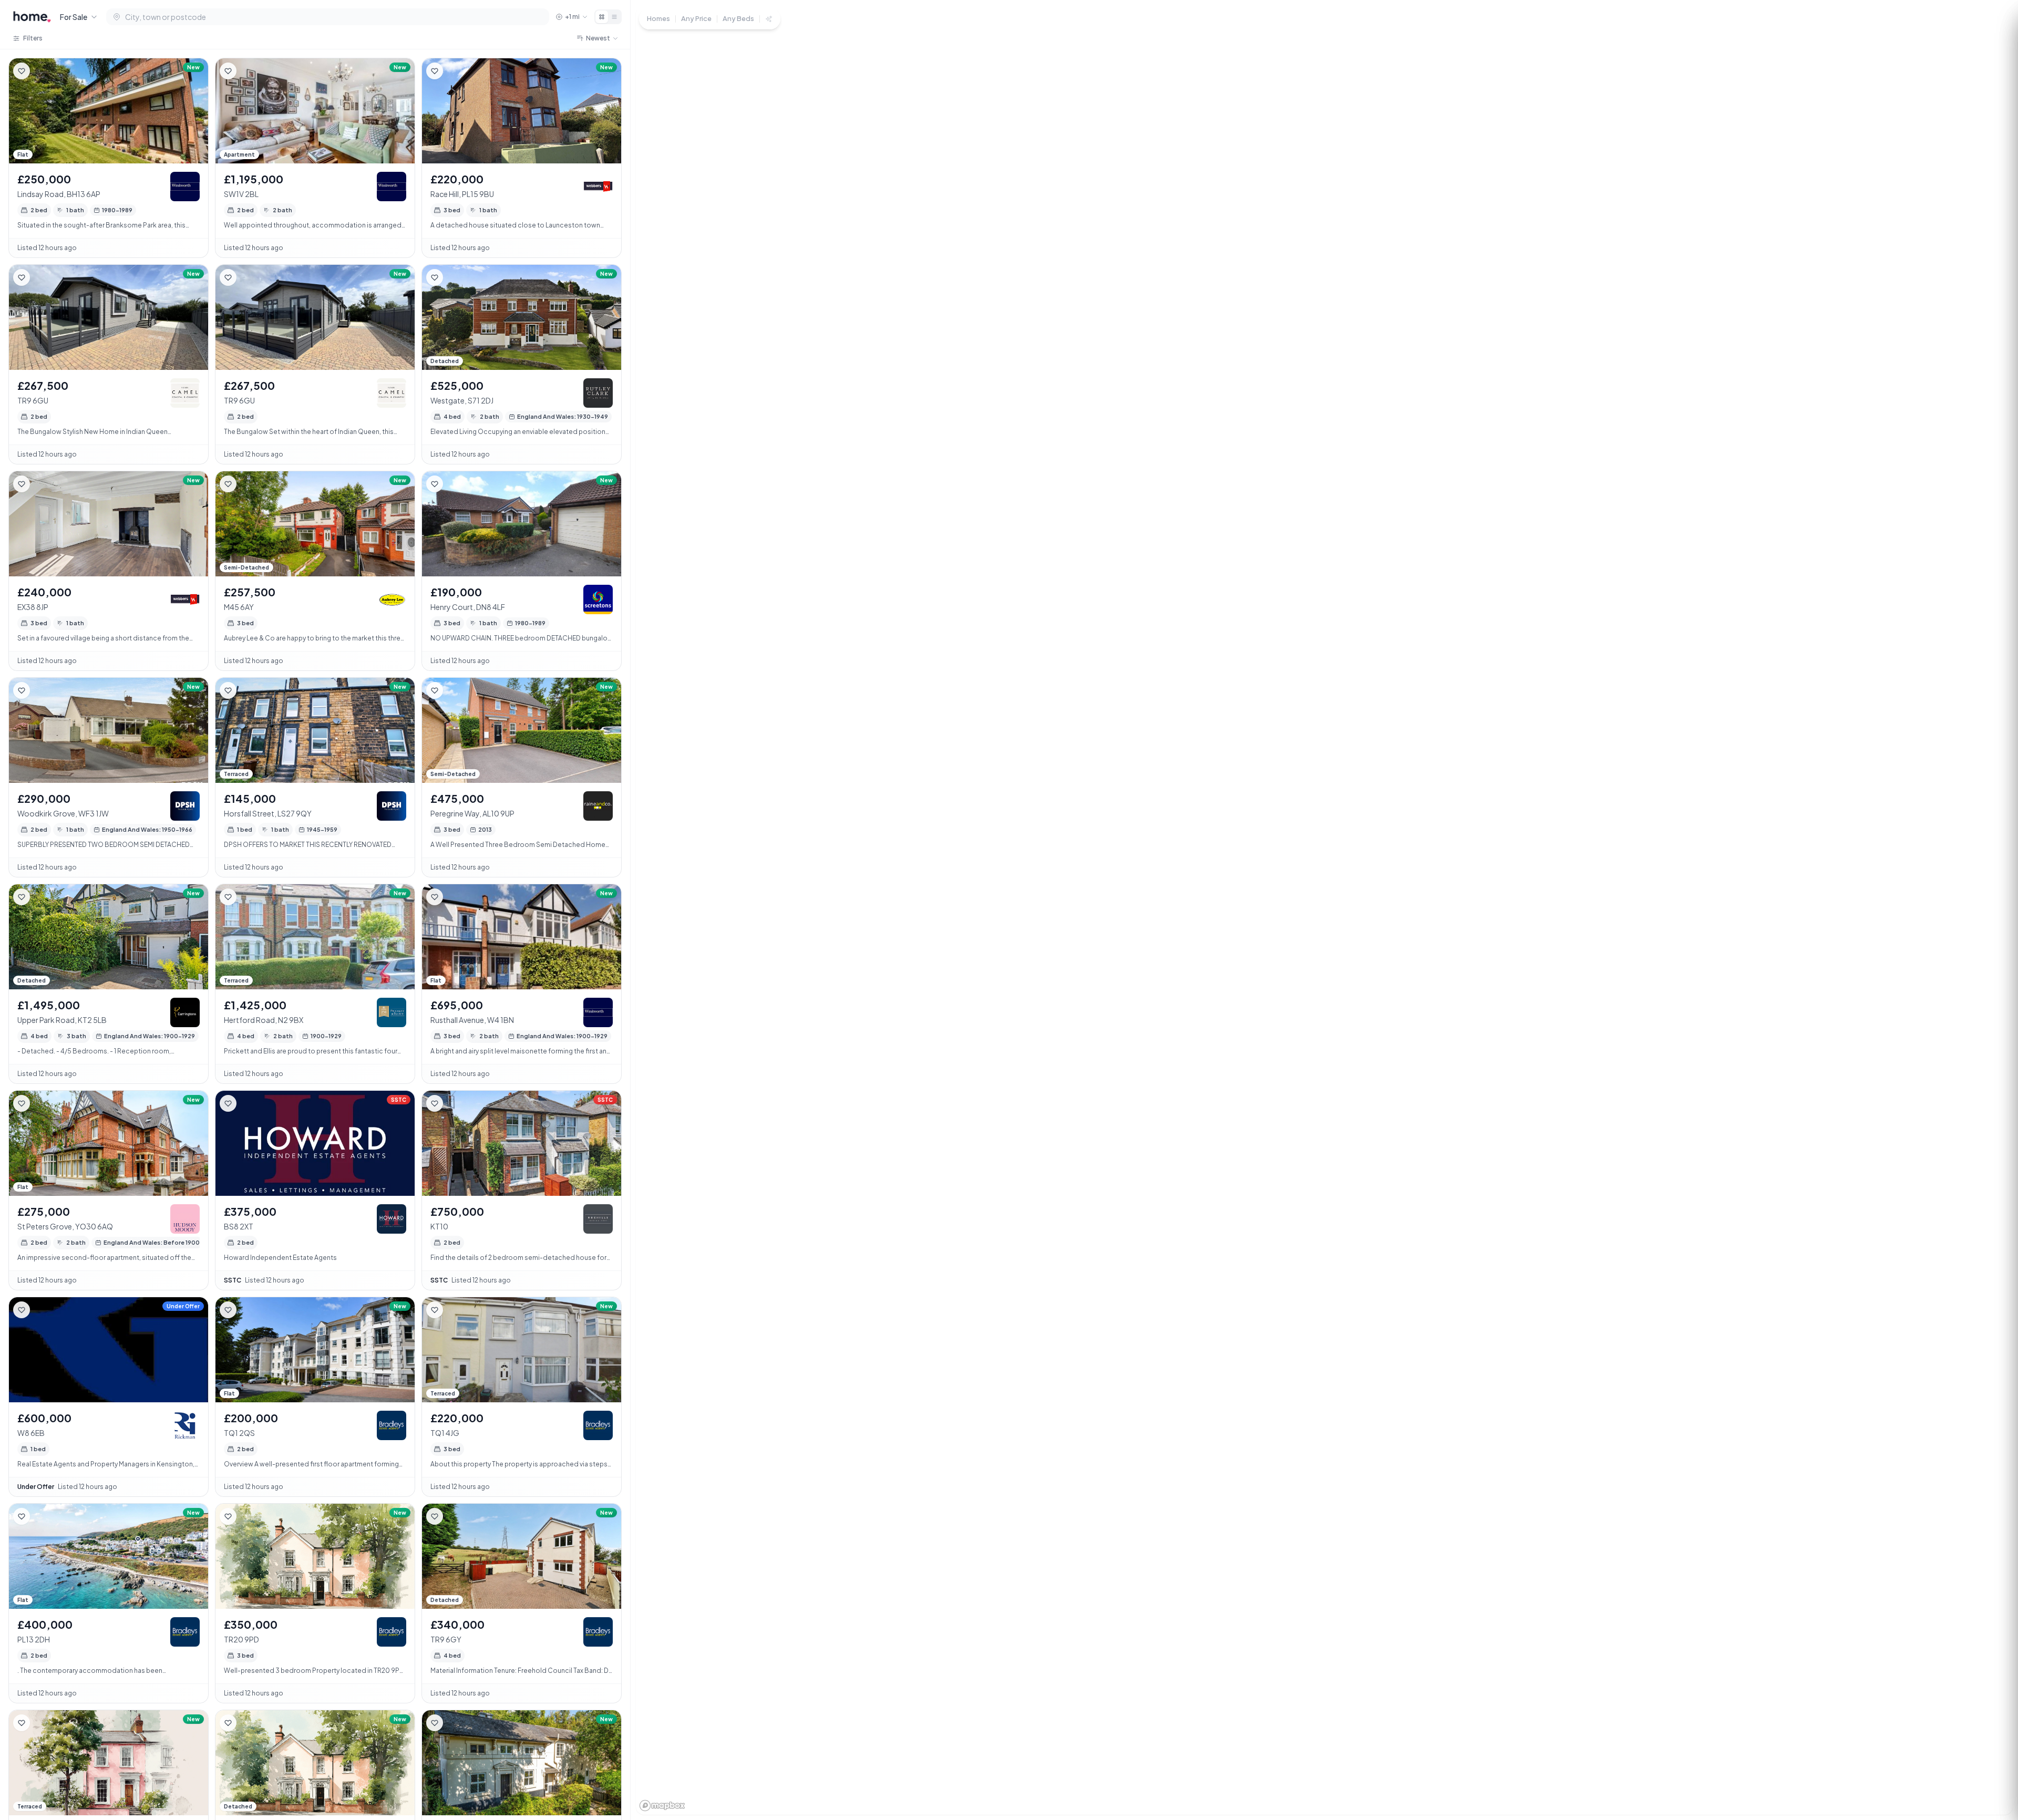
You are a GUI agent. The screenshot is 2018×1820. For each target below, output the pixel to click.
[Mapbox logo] (662, 1806)
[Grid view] (602, 17)
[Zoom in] (1992, 1727)
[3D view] (1992, 1784)
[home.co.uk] (32, 17)
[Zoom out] (1992, 1746)
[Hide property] (43, 71)
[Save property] (22, 71)
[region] (1324, 910)
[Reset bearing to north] (1992, 1765)
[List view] (614, 17)
